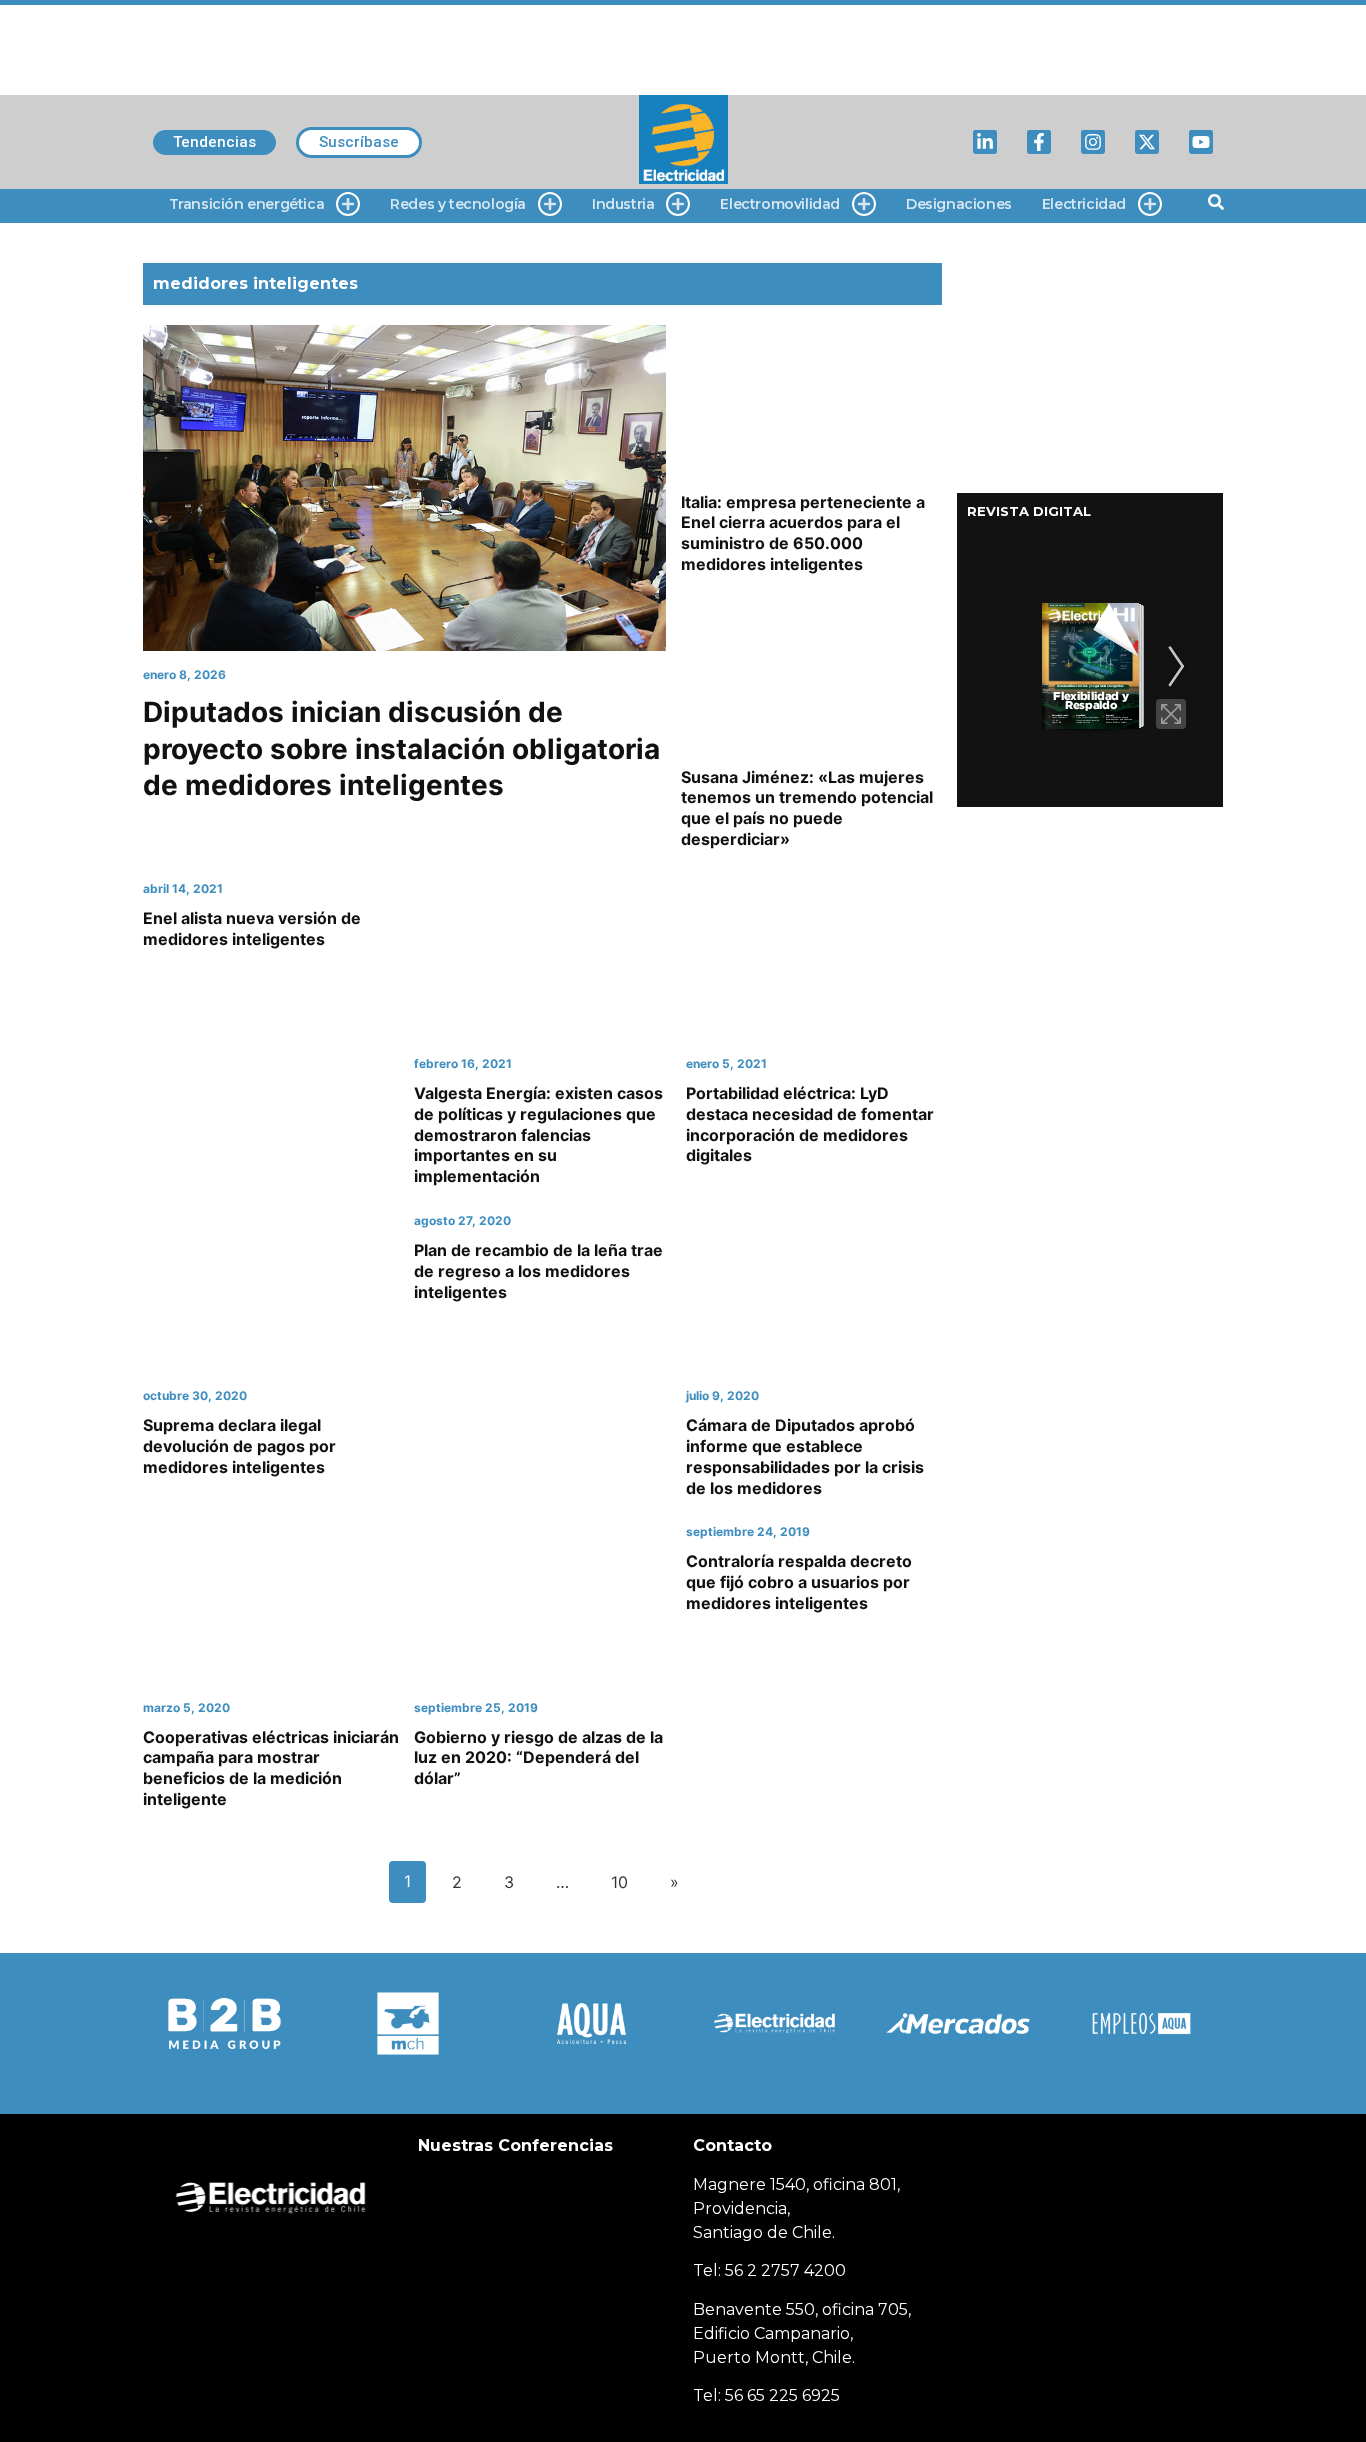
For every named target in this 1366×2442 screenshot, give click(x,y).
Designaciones (959, 204)
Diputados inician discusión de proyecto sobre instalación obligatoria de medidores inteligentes (401, 748)
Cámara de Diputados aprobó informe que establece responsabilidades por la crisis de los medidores (805, 1456)
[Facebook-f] (1039, 142)
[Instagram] (1093, 142)
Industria (623, 204)
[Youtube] (1201, 142)
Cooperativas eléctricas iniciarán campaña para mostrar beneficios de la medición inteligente (271, 1768)
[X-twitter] (1147, 142)
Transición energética (247, 204)
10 (619, 1882)
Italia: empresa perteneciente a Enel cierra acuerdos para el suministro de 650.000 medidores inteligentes (803, 533)
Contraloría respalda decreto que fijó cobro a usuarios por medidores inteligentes (799, 1582)
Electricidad (1084, 204)
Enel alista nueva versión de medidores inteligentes (252, 928)
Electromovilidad (780, 204)
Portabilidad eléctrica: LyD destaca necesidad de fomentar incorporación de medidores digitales (810, 1124)
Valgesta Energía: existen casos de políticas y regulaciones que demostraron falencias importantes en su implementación (538, 1134)
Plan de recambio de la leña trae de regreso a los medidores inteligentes (538, 1271)
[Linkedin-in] (985, 142)
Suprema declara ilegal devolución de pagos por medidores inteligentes (239, 1446)
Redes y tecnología (458, 204)
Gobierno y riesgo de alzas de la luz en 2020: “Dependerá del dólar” (538, 1758)
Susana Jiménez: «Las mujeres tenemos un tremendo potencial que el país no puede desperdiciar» (807, 808)
